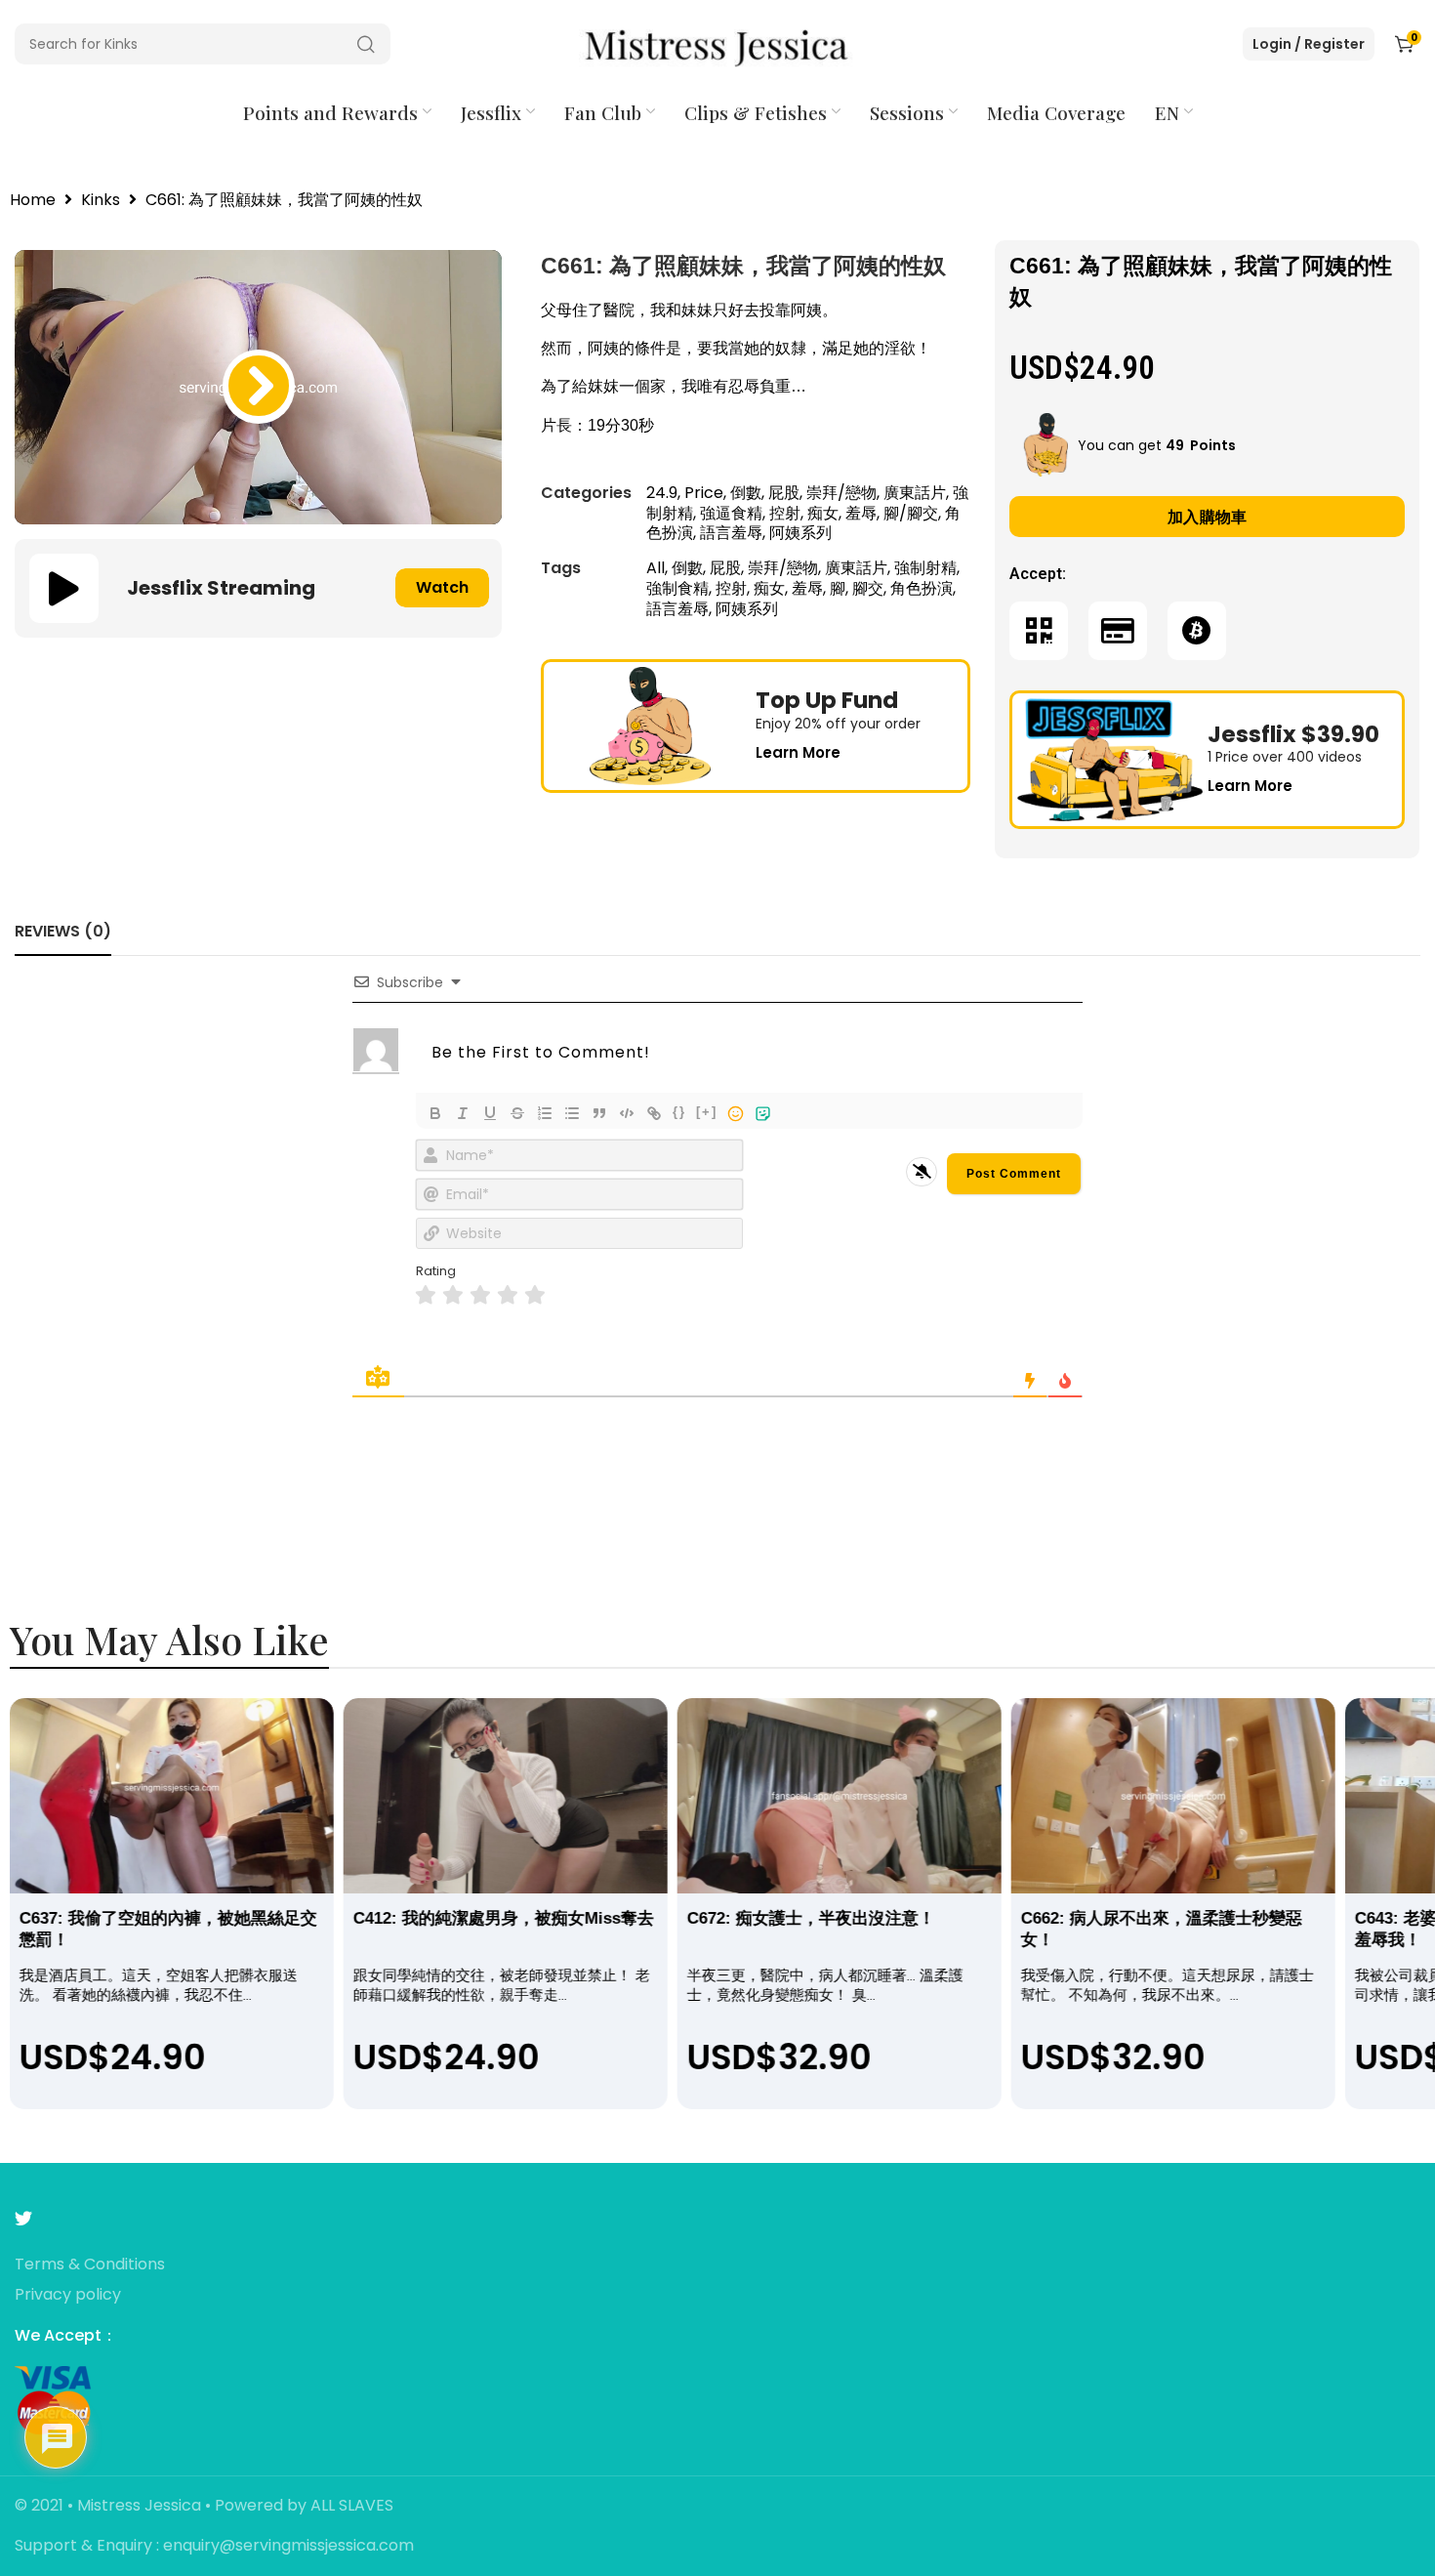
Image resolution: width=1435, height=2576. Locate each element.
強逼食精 (731, 513)
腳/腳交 (911, 513)
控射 (785, 513)
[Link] (654, 1113)
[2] (453, 1295)
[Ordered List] (545, 1113)
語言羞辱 (731, 533)
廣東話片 (915, 493)
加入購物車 (1208, 517)
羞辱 (861, 513)
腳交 (868, 588)
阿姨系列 (800, 533)
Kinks (101, 201)
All (656, 568)
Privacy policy (68, 2295)
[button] (259, 387)
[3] (480, 1295)
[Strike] (517, 1113)
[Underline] (490, 1113)
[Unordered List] (572, 1113)
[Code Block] (627, 1113)
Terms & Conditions (90, 2265)
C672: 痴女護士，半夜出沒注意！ (811, 1918)
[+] (707, 1112)
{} (679, 1112)
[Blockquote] (599, 1113)
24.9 (662, 493)
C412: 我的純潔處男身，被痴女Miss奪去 (504, 1918)
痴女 (823, 513)
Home (33, 201)
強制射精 (925, 568)
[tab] (63, 931)
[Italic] (463, 1113)
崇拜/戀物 (841, 493)
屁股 (784, 493)
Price (704, 493)
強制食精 (677, 588)
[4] (508, 1295)
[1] (426, 1295)
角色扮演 (922, 588)
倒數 (746, 493)
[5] (535, 1295)
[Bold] (435, 1113)
